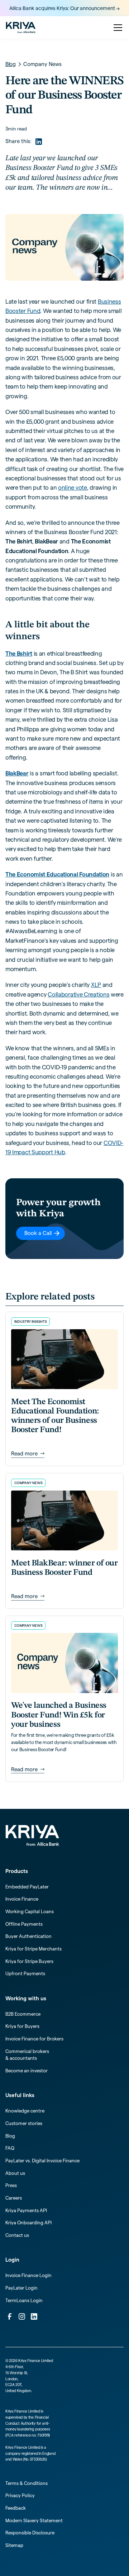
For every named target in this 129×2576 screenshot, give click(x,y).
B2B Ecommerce (23, 2014)
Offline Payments (24, 1924)
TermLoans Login (24, 2300)
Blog (10, 2136)
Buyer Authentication (28, 1936)
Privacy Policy (20, 2495)
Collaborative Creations (78, 994)
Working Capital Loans (30, 1911)
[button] (117, 28)
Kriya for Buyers (22, 2026)
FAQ (10, 2148)
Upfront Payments (25, 1973)
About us (15, 2173)
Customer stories (24, 2123)
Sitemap (14, 2545)
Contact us (17, 2235)
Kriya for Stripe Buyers (29, 1961)
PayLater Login (21, 2288)
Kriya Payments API (26, 2210)
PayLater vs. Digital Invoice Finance (42, 2161)
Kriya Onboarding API (28, 2223)
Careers (14, 2198)
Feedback (16, 2508)
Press (11, 2185)
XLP (96, 985)
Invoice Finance (22, 1899)
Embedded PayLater (27, 1887)
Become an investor (27, 2071)
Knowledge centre (25, 2111)
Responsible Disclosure (30, 2533)
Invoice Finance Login (28, 2275)
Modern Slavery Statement (34, 2520)
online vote (73, 488)
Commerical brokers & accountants (27, 2055)
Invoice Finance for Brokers (34, 2039)
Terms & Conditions (27, 2483)
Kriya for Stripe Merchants (34, 1949)
